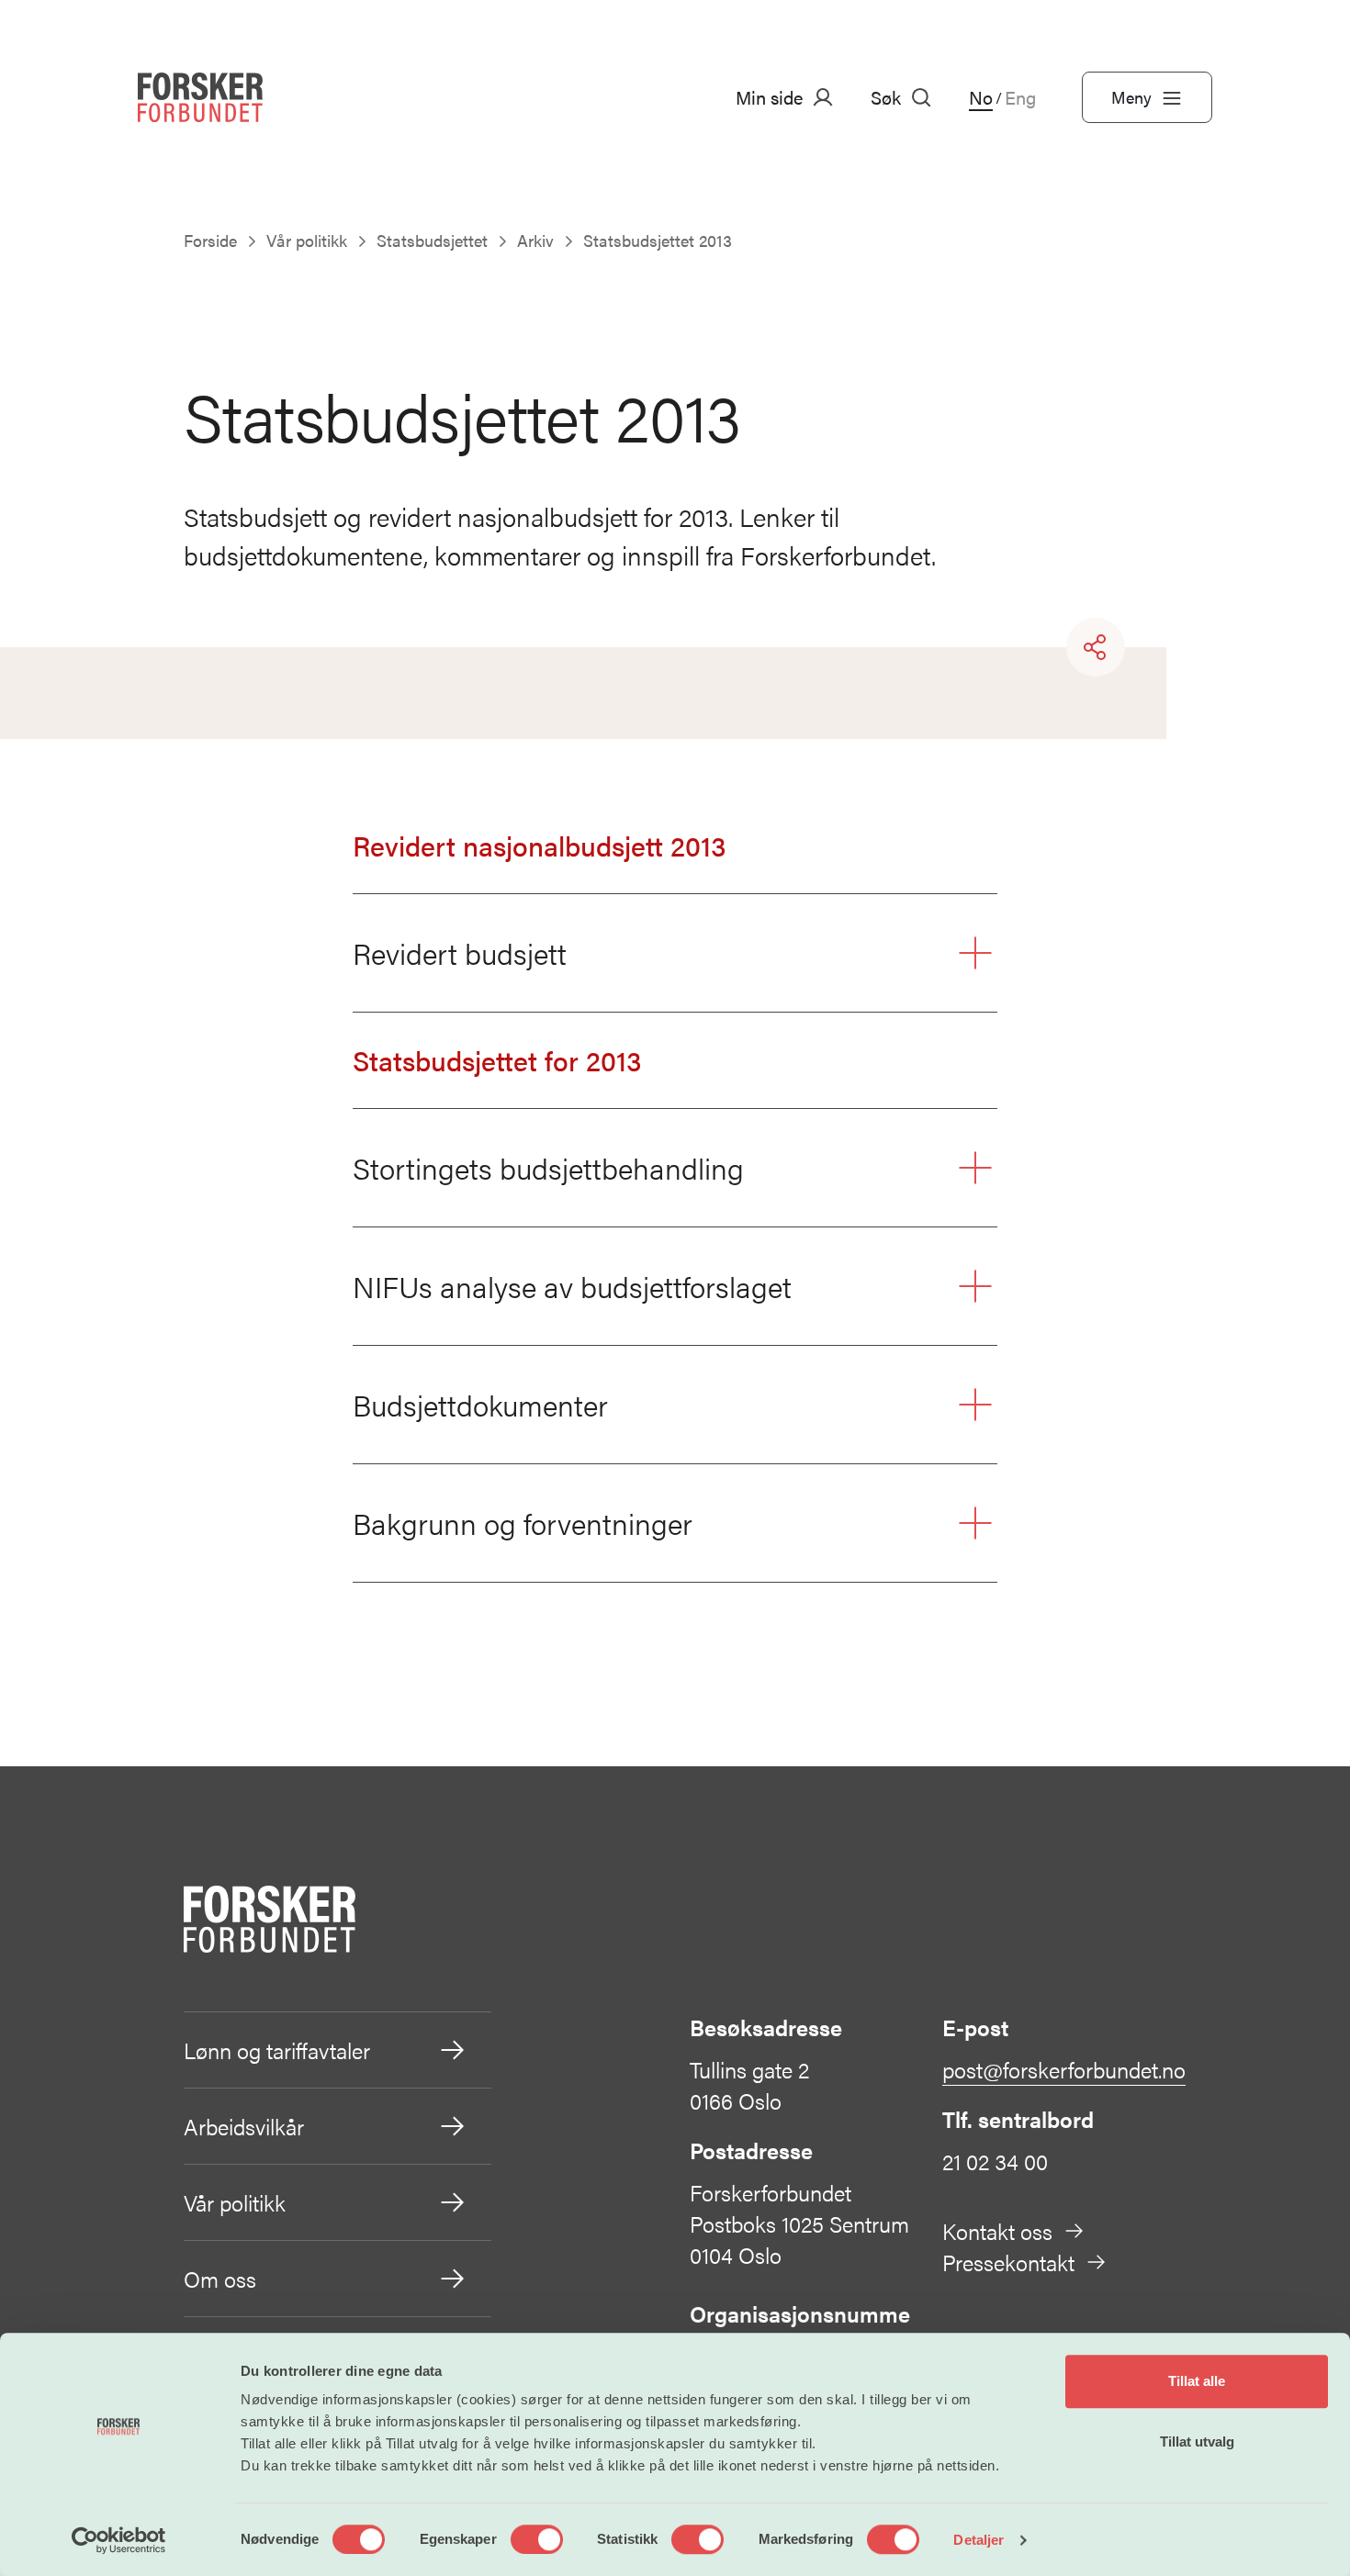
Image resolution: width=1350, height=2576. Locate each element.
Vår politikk (235, 2202)
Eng (1020, 97)
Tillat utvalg (1197, 2442)
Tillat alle (1197, 2381)
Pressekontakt (1008, 2262)
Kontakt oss (997, 2231)
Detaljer (979, 2540)
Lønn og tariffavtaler (277, 2050)
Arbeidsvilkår (244, 2126)
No (981, 97)
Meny (1131, 97)
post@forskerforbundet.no (1064, 2069)
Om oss (220, 2279)
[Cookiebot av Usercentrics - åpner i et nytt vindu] (119, 2540)
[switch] (537, 2539)
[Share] (1096, 647)
